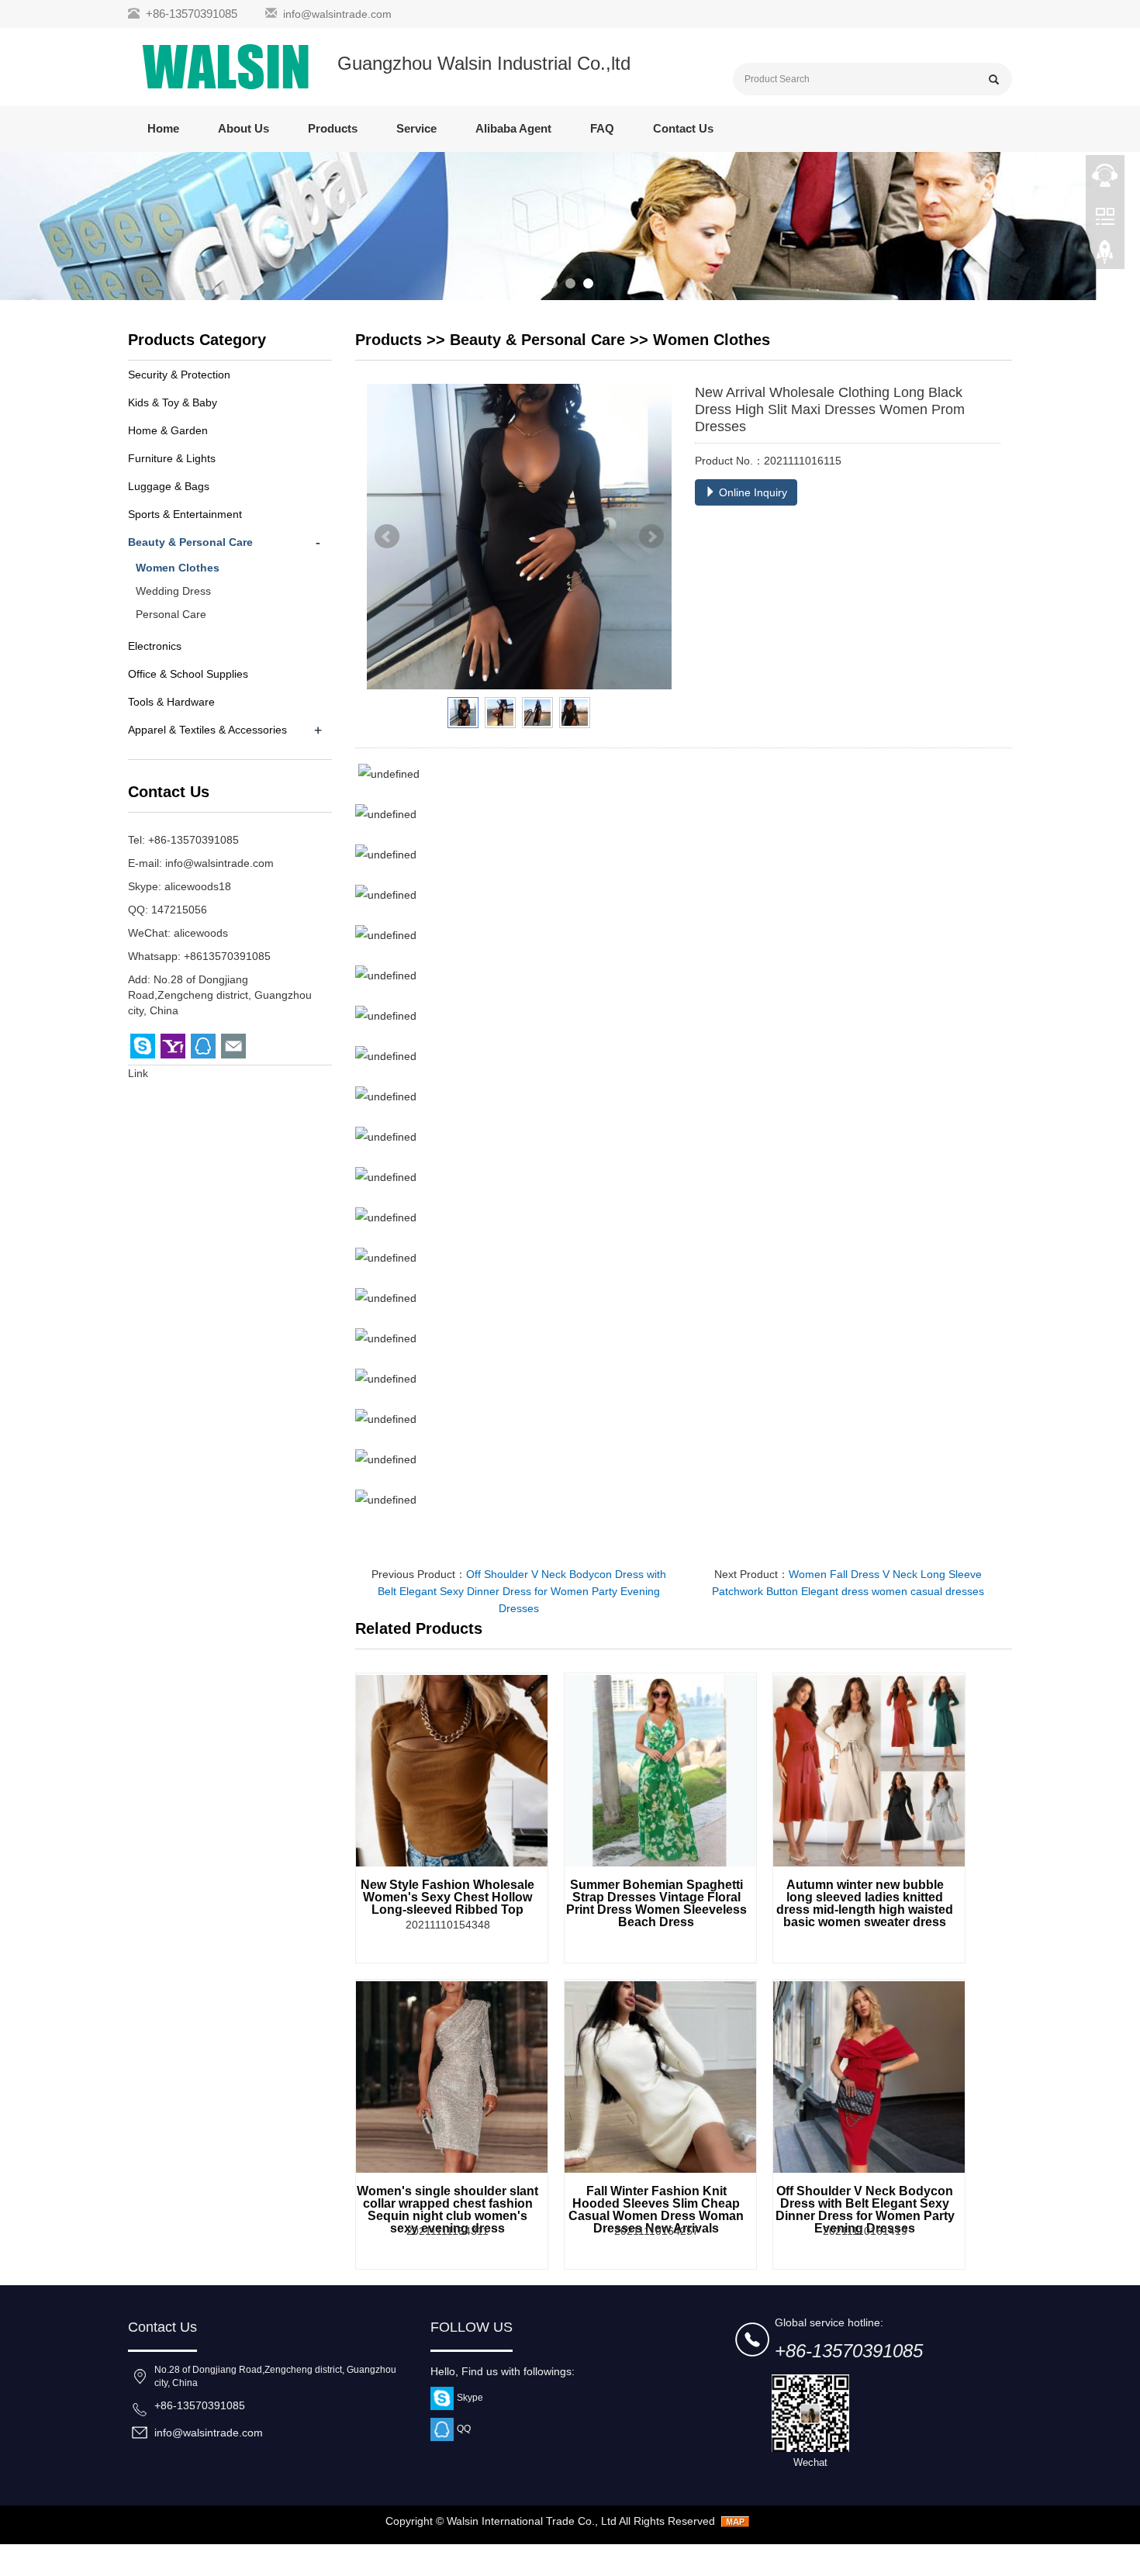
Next (651, 537)
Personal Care (171, 614)
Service (416, 128)
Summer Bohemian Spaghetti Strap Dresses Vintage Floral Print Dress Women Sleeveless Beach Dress (656, 1903)
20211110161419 (865, 2231)
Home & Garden (168, 430)
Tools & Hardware (171, 702)
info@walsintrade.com (337, 14)
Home (163, 128)
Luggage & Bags (169, 486)
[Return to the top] (1105, 257)
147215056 (179, 910)
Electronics (155, 646)
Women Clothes (712, 340)
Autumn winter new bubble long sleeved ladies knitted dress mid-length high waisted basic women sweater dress (865, 1903)
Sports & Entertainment (185, 514)
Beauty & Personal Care (537, 340)
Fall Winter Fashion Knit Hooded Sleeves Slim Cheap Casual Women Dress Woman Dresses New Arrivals (656, 2210)
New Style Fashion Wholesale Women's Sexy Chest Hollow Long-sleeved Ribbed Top (447, 1897)
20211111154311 (447, 2231)
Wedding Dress (173, 591)
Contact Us (683, 128)
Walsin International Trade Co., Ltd (532, 2521)
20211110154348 (448, 1925)
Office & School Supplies (188, 674)
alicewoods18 (198, 886)
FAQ (602, 128)
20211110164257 (656, 2231)
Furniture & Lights (172, 458)
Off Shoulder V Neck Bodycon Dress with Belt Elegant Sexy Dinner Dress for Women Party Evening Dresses (522, 1591)
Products (333, 128)
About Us (244, 128)
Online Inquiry (751, 492)
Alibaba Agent (513, 128)
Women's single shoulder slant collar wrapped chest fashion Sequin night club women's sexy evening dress (447, 2210)
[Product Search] (994, 79)
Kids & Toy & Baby (173, 402)
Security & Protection (179, 375)
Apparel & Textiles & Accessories (207, 730)
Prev (387, 537)
